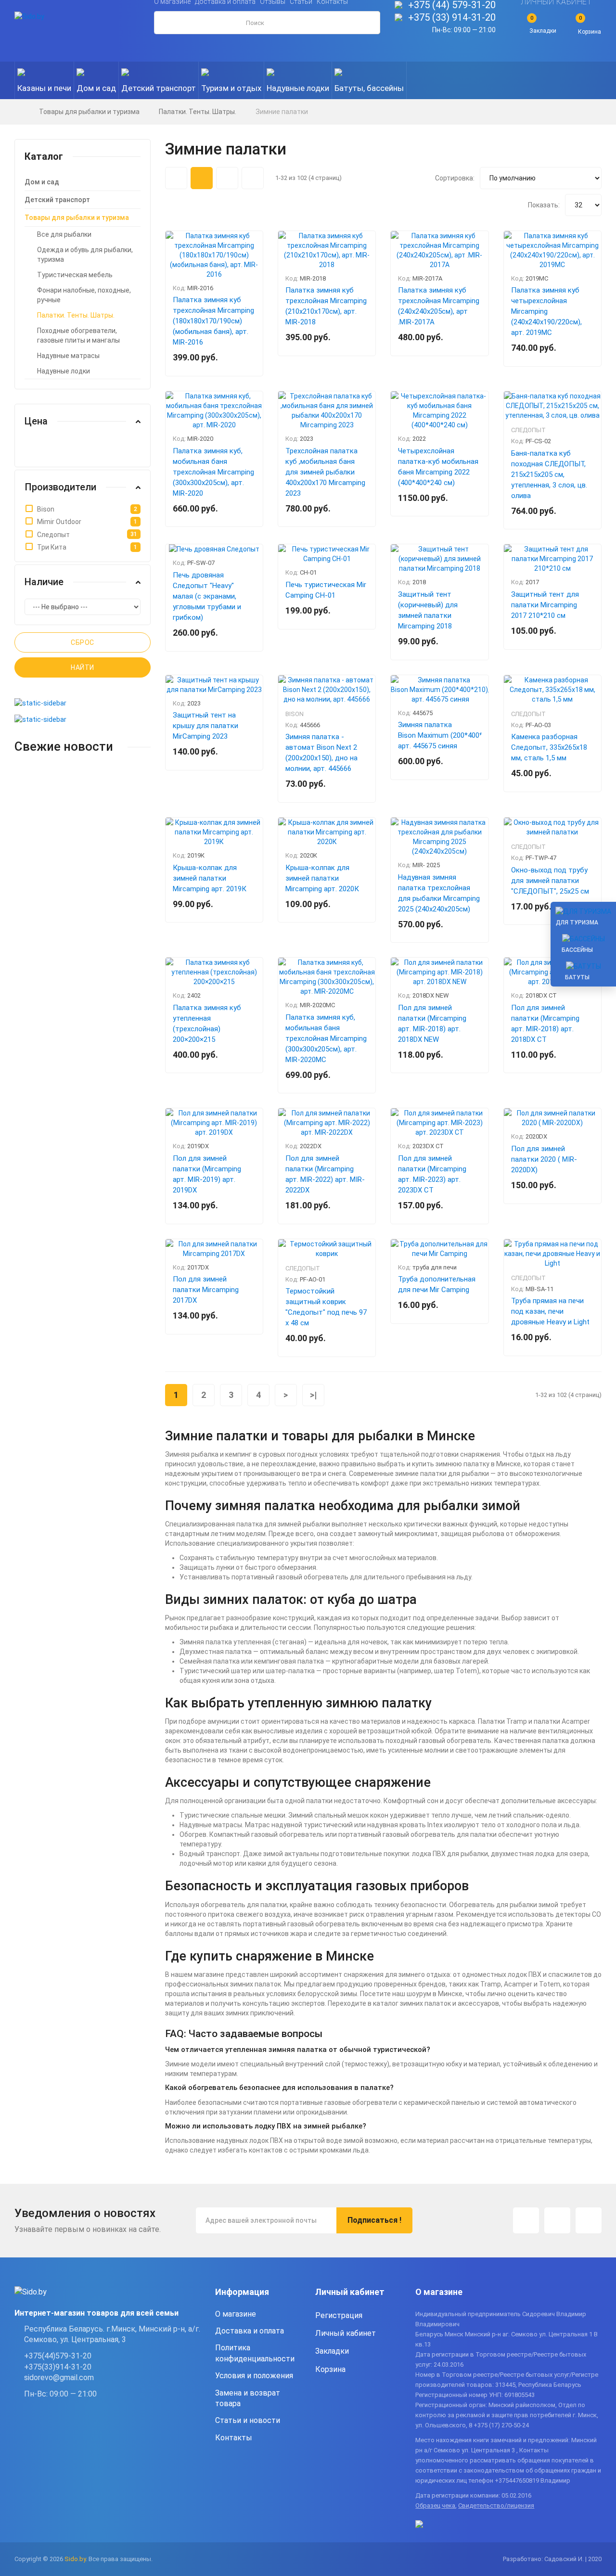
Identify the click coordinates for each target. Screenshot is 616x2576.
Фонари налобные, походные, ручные (84, 295)
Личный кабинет (346, 2333)
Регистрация (339, 2315)
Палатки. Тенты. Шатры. (198, 112)
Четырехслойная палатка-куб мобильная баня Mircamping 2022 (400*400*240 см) (438, 467)
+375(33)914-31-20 (58, 2367)
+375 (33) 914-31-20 (452, 17)
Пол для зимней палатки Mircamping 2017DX (206, 1290)
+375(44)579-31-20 (58, 2356)
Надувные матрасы (68, 356)
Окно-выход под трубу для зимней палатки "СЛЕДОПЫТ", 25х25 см (550, 881)
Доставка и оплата (250, 2331)
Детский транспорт (57, 200)
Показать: (544, 205)
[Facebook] (557, 2220)
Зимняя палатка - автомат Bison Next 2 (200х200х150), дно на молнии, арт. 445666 (321, 753)
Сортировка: (455, 178)
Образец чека (435, 2506)
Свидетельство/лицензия (496, 2506)
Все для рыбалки (64, 234)
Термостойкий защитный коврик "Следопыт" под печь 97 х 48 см (326, 1307)
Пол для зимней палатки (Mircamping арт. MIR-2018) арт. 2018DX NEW (432, 1024)
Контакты (234, 2438)
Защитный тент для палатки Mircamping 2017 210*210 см (545, 605)
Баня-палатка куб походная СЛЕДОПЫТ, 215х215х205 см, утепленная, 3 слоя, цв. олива (549, 474)
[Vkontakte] (589, 2220)
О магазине (236, 2314)
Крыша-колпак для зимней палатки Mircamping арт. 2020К (322, 878)
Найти (83, 667)
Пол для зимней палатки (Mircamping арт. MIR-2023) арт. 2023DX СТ (432, 1174)
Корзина (330, 2369)
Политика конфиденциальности (255, 2353)
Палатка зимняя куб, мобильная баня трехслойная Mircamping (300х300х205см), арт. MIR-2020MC (326, 1038)
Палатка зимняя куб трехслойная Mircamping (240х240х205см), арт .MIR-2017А (439, 306)
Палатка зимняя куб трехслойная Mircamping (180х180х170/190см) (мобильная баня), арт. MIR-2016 (213, 321)
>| (313, 1395)
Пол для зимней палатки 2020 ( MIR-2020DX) (544, 1159)
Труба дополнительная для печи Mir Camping (437, 1284)
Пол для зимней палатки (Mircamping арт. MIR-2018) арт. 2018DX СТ (545, 1024)
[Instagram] (526, 2220)
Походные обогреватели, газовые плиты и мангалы (78, 335)
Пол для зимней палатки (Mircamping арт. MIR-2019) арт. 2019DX (207, 1174)
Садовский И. (564, 2559)
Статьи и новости (248, 2420)
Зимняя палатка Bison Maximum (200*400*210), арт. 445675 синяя (439, 735)
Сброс (83, 642)
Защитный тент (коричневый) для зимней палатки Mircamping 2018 (428, 610)
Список (253, 178)
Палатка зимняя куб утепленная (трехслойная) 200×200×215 (207, 1024)
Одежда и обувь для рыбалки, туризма (85, 255)
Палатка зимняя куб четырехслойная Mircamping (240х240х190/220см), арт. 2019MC (546, 311)
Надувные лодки (64, 371)
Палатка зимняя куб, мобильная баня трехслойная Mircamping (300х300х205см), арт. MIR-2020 (213, 472)
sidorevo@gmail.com (59, 2377)
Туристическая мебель (75, 275)
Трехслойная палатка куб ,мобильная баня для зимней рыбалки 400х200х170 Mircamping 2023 (325, 472)
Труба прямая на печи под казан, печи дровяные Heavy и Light (550, 1311)
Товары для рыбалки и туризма (89, 112)
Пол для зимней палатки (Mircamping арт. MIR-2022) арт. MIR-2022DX (325, 1174)
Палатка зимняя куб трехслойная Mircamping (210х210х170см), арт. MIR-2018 (326, 306)
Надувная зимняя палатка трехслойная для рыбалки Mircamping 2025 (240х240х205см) (439, 893)
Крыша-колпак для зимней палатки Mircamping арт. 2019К (210, 878)
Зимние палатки (282, 112)
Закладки (332, 2351)
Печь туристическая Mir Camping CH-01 (326, 590)
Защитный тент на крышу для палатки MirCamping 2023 (205, 726)
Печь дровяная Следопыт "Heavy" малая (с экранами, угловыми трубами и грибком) (207, 596)
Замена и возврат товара (248, 2398)
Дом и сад (42, 182)
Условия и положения (254, 2376)
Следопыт (528, 430)
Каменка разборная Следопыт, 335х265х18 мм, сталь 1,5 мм (549, 747)
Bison (295, 714)
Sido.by (75, 2559)
